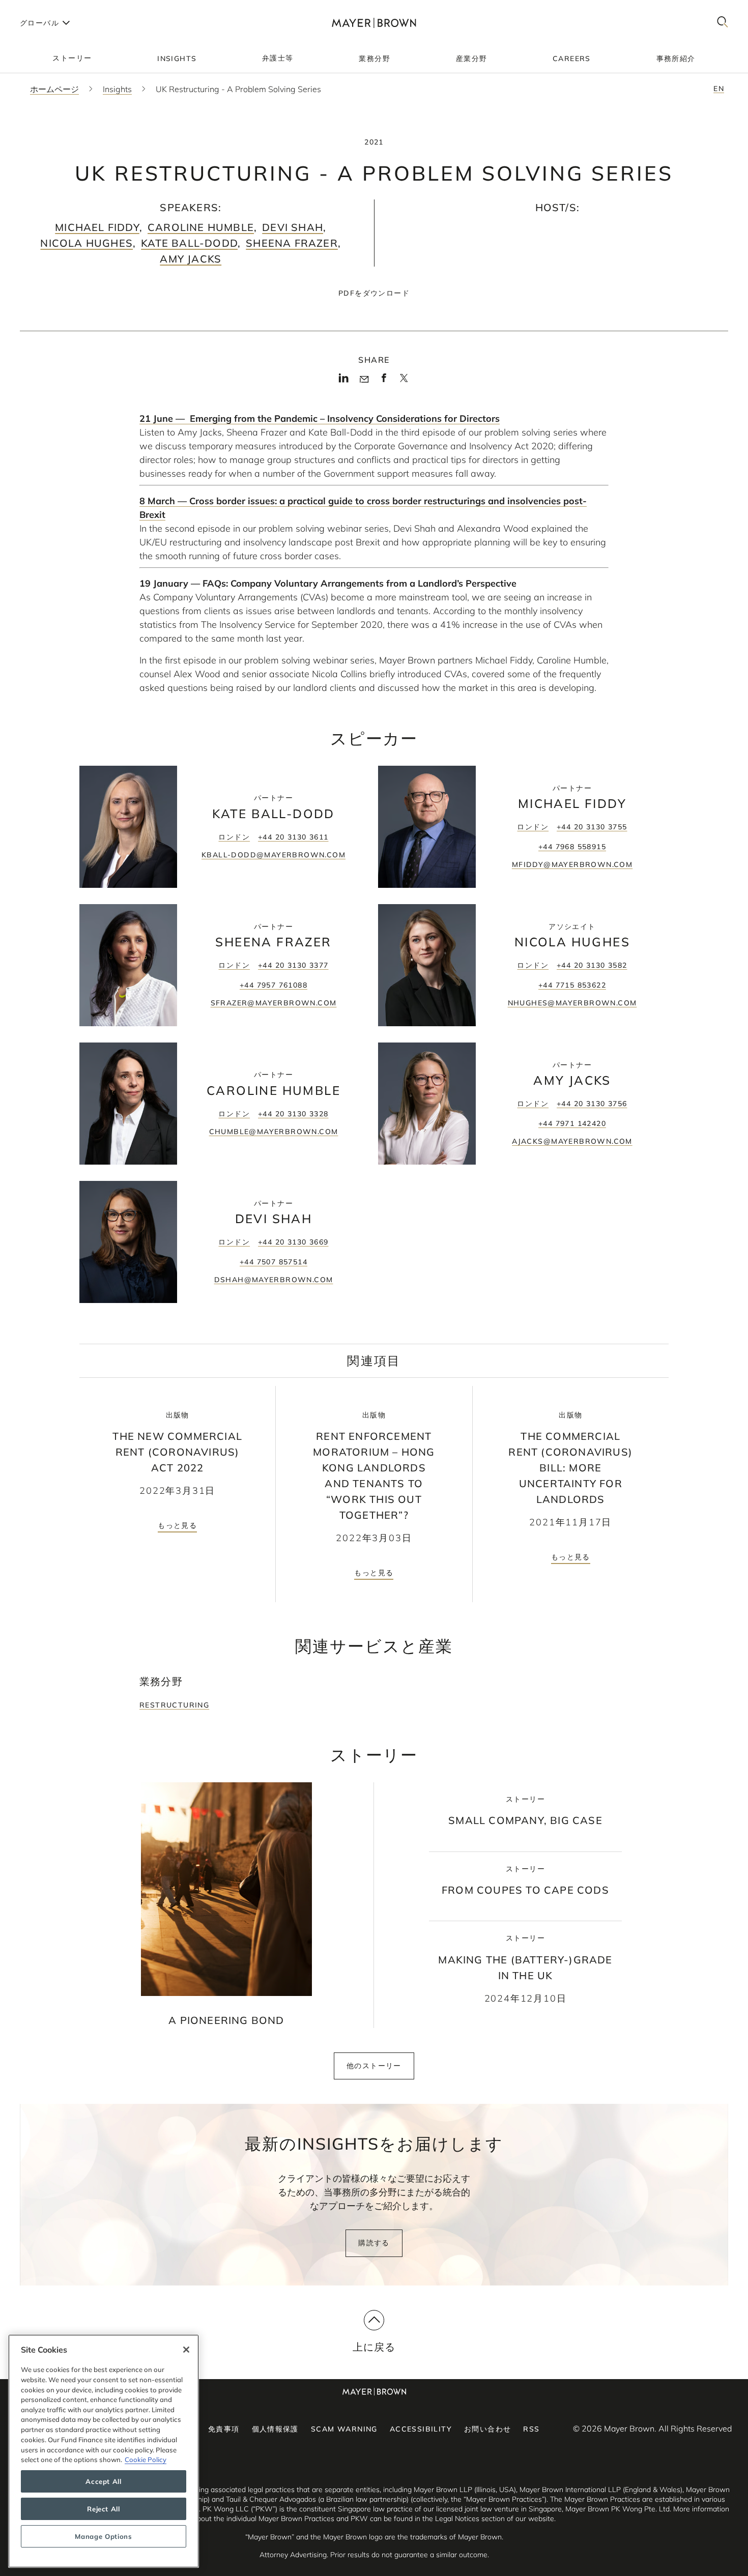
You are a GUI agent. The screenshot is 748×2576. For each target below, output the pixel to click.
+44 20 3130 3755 (592, 827)
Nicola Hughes (87, 243)
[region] (104, 2451)
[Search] (723, 23)
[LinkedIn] (344, 381)
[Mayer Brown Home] (374, 23)
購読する (374, 2243)
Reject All (104, 2509)
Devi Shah (293, 227)
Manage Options (103, 2536)
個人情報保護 (275, 2429)
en (719, 89)
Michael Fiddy (97, 227)
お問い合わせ (487, 2429)
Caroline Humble (201, 227)
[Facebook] (384, 381)
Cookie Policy (146, 2459)
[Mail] (364, 380)
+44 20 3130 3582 (592, 965)
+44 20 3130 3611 (293, 837)
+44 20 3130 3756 (592, 1104)
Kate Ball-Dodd (189, 243)
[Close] (186, 2350)
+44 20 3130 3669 (293, 1242)
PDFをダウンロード (374, 293)
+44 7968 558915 (572, 847)
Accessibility (421, 2429)
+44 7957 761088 (274, 985)
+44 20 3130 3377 (293, 965)
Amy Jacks (191, 259)
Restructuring (174, 1705)
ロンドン (234, 837)
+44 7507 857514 (274, 1262)
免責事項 (224, 2429)
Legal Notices (457, 2519)
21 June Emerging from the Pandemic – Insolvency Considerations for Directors (320, 418)
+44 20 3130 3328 (293, 1114)
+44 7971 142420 (572, 1123)
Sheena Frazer (292, 243)
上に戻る (374, 2347)
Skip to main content (50, 8)
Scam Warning (344, 2429)
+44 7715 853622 (572, 985)
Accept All (104, 2481)
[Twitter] (404, 382)
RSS (531, 2429)
